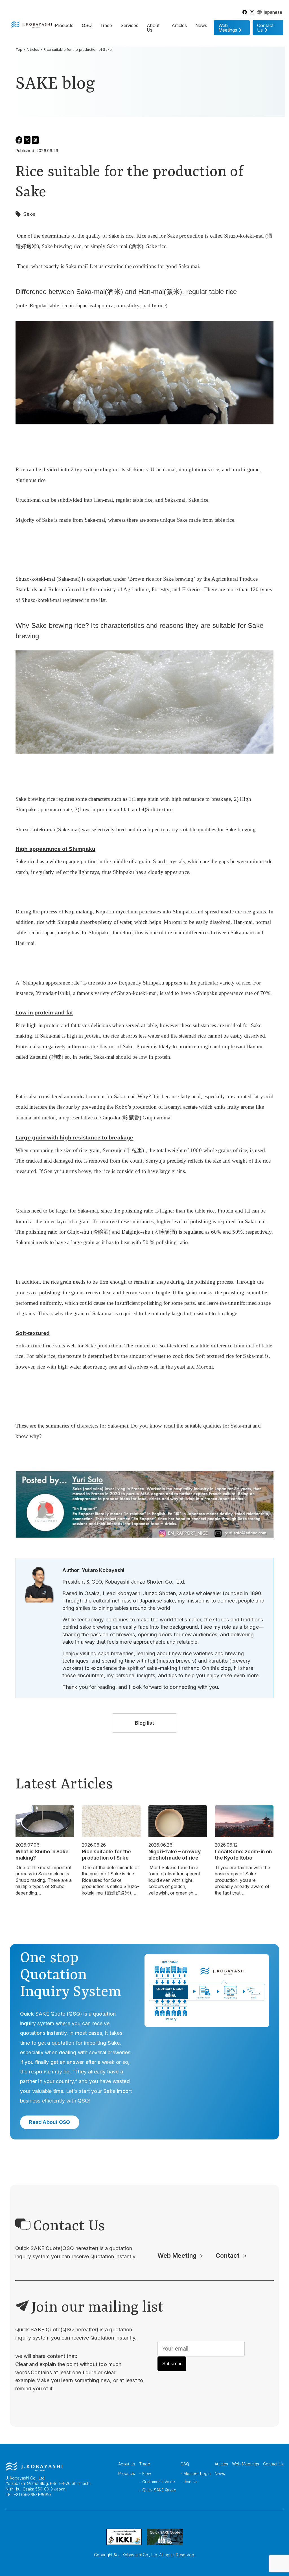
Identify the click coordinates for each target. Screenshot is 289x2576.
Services (129, 25)
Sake (29, 214)
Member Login (197, 2473)
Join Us (190, 2482)
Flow (147, 2473)
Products (64, 25)
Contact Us (273, 2464)
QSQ (87, 25)
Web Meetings (246, 2464)
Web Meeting (177, 2255)
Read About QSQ (50, 2122)
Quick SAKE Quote (159, 2490)
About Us (153, 28)
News (201, 25)
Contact (228, 2255)
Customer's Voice (159, 2482)
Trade (106, 25)
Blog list (145, 1723)
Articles (179, 25)
